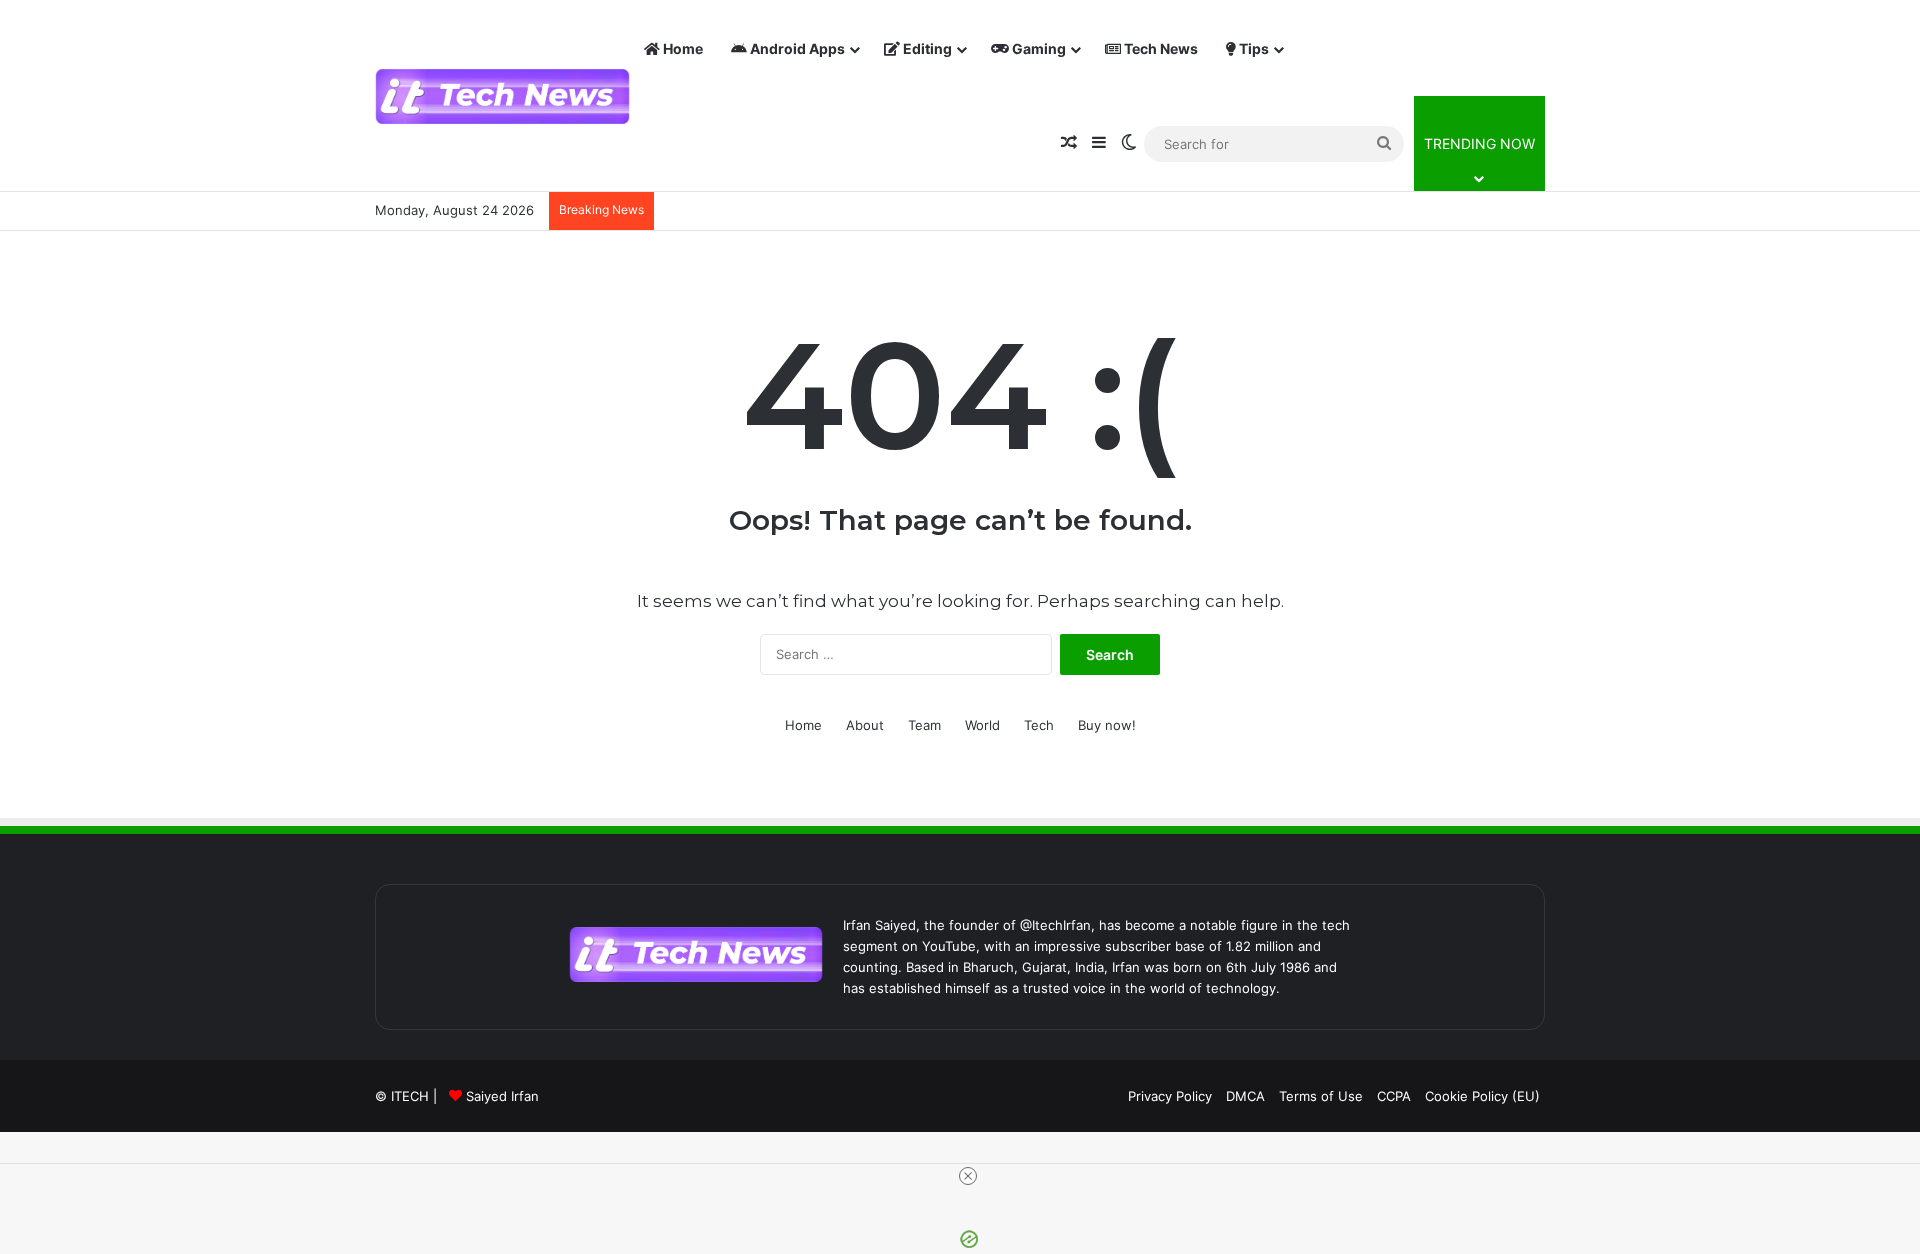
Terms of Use (1321, 1096)
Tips (1252, 48)
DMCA (1245, 1096)
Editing (926, 48)
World (982, 725)
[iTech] (502, 96)
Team (924, 725)
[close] (968, 1176)
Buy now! (1107, 725)
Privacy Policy (1170, 1096)
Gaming (1037, 48)
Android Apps (796, 48)
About (865, 725)
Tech (1039, 725)
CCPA (1394, 1096)
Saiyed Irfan (502, 1096)
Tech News (1159, 48)
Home (681, 48)
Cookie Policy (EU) (1482, 1096)
